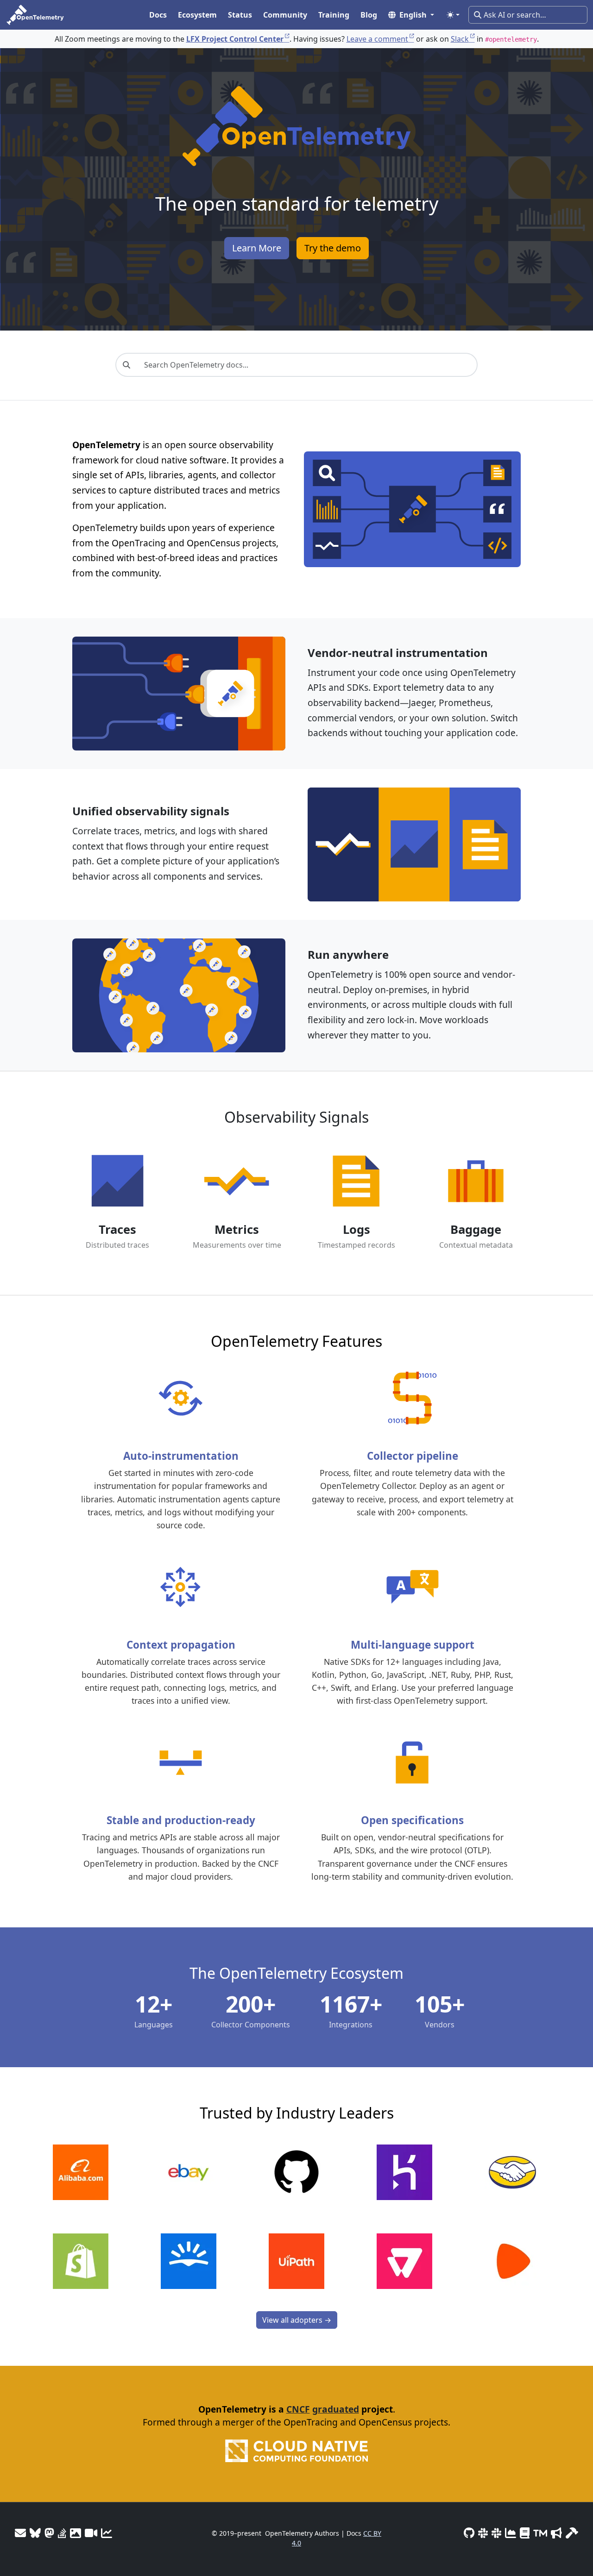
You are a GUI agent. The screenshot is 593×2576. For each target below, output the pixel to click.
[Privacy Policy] (525, 2533)
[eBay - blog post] (189, 2172)
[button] (411, 15)
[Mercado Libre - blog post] (512, 2172)
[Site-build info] (572, 2533)
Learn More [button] (257, 248)
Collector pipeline (413, 1456)
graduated (336, 2409)
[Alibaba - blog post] (81, 2172)
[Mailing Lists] (20, 2533)
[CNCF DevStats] (511, 2533)
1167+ (351, 2004)
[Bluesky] (35, 2533)
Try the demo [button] (333, 248)
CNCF (298, 2409)
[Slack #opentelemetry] (496, 2533)
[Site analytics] (107, 2533)
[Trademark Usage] (540, 2533)
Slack (460, 39)
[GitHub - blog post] (296, 2172)
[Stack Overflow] (62, 2533)
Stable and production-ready (181, 1820)
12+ (154, 2004)
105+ (440, 2004)
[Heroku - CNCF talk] (404, 2172)
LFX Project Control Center (235, 39)
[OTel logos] (76, 2533)
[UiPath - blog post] (296, 2261)
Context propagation (181, 1645)
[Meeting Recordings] (91, 2533)
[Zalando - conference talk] (512, 2261)
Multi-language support (413, 1645)
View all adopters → (297, 2320)
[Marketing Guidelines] (556, 2533)
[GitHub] (469, 2533)
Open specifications (412, 1820)
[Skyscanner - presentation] (189, 2261)
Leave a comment (377, 39)
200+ (251, 2004)
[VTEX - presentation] (404, 2261)
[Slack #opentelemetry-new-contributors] (483, 2533)
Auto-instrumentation (181, 1456)
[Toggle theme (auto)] (453, 15)
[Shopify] (81, 2261)
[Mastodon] (49, 2533)
